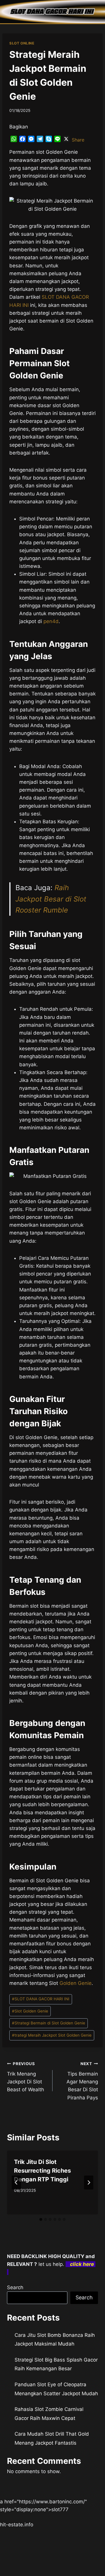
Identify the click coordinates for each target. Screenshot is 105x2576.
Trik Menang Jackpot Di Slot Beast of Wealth (26, 2077)
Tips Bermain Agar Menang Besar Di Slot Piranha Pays (82, 2081)
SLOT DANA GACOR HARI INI (41, 1999)
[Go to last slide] (16, 2183)
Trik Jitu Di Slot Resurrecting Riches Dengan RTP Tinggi (42, 2171)
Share (78, 140)
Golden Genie (76, 1983)
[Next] (89, 2183)
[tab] (41, 2219)
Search (15, 2287)
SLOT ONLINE (22, 43)
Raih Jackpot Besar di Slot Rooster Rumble (51, 899)
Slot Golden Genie (30, 2011)
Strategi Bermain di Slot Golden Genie (49, 2023)
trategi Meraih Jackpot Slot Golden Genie (52, 2035)
